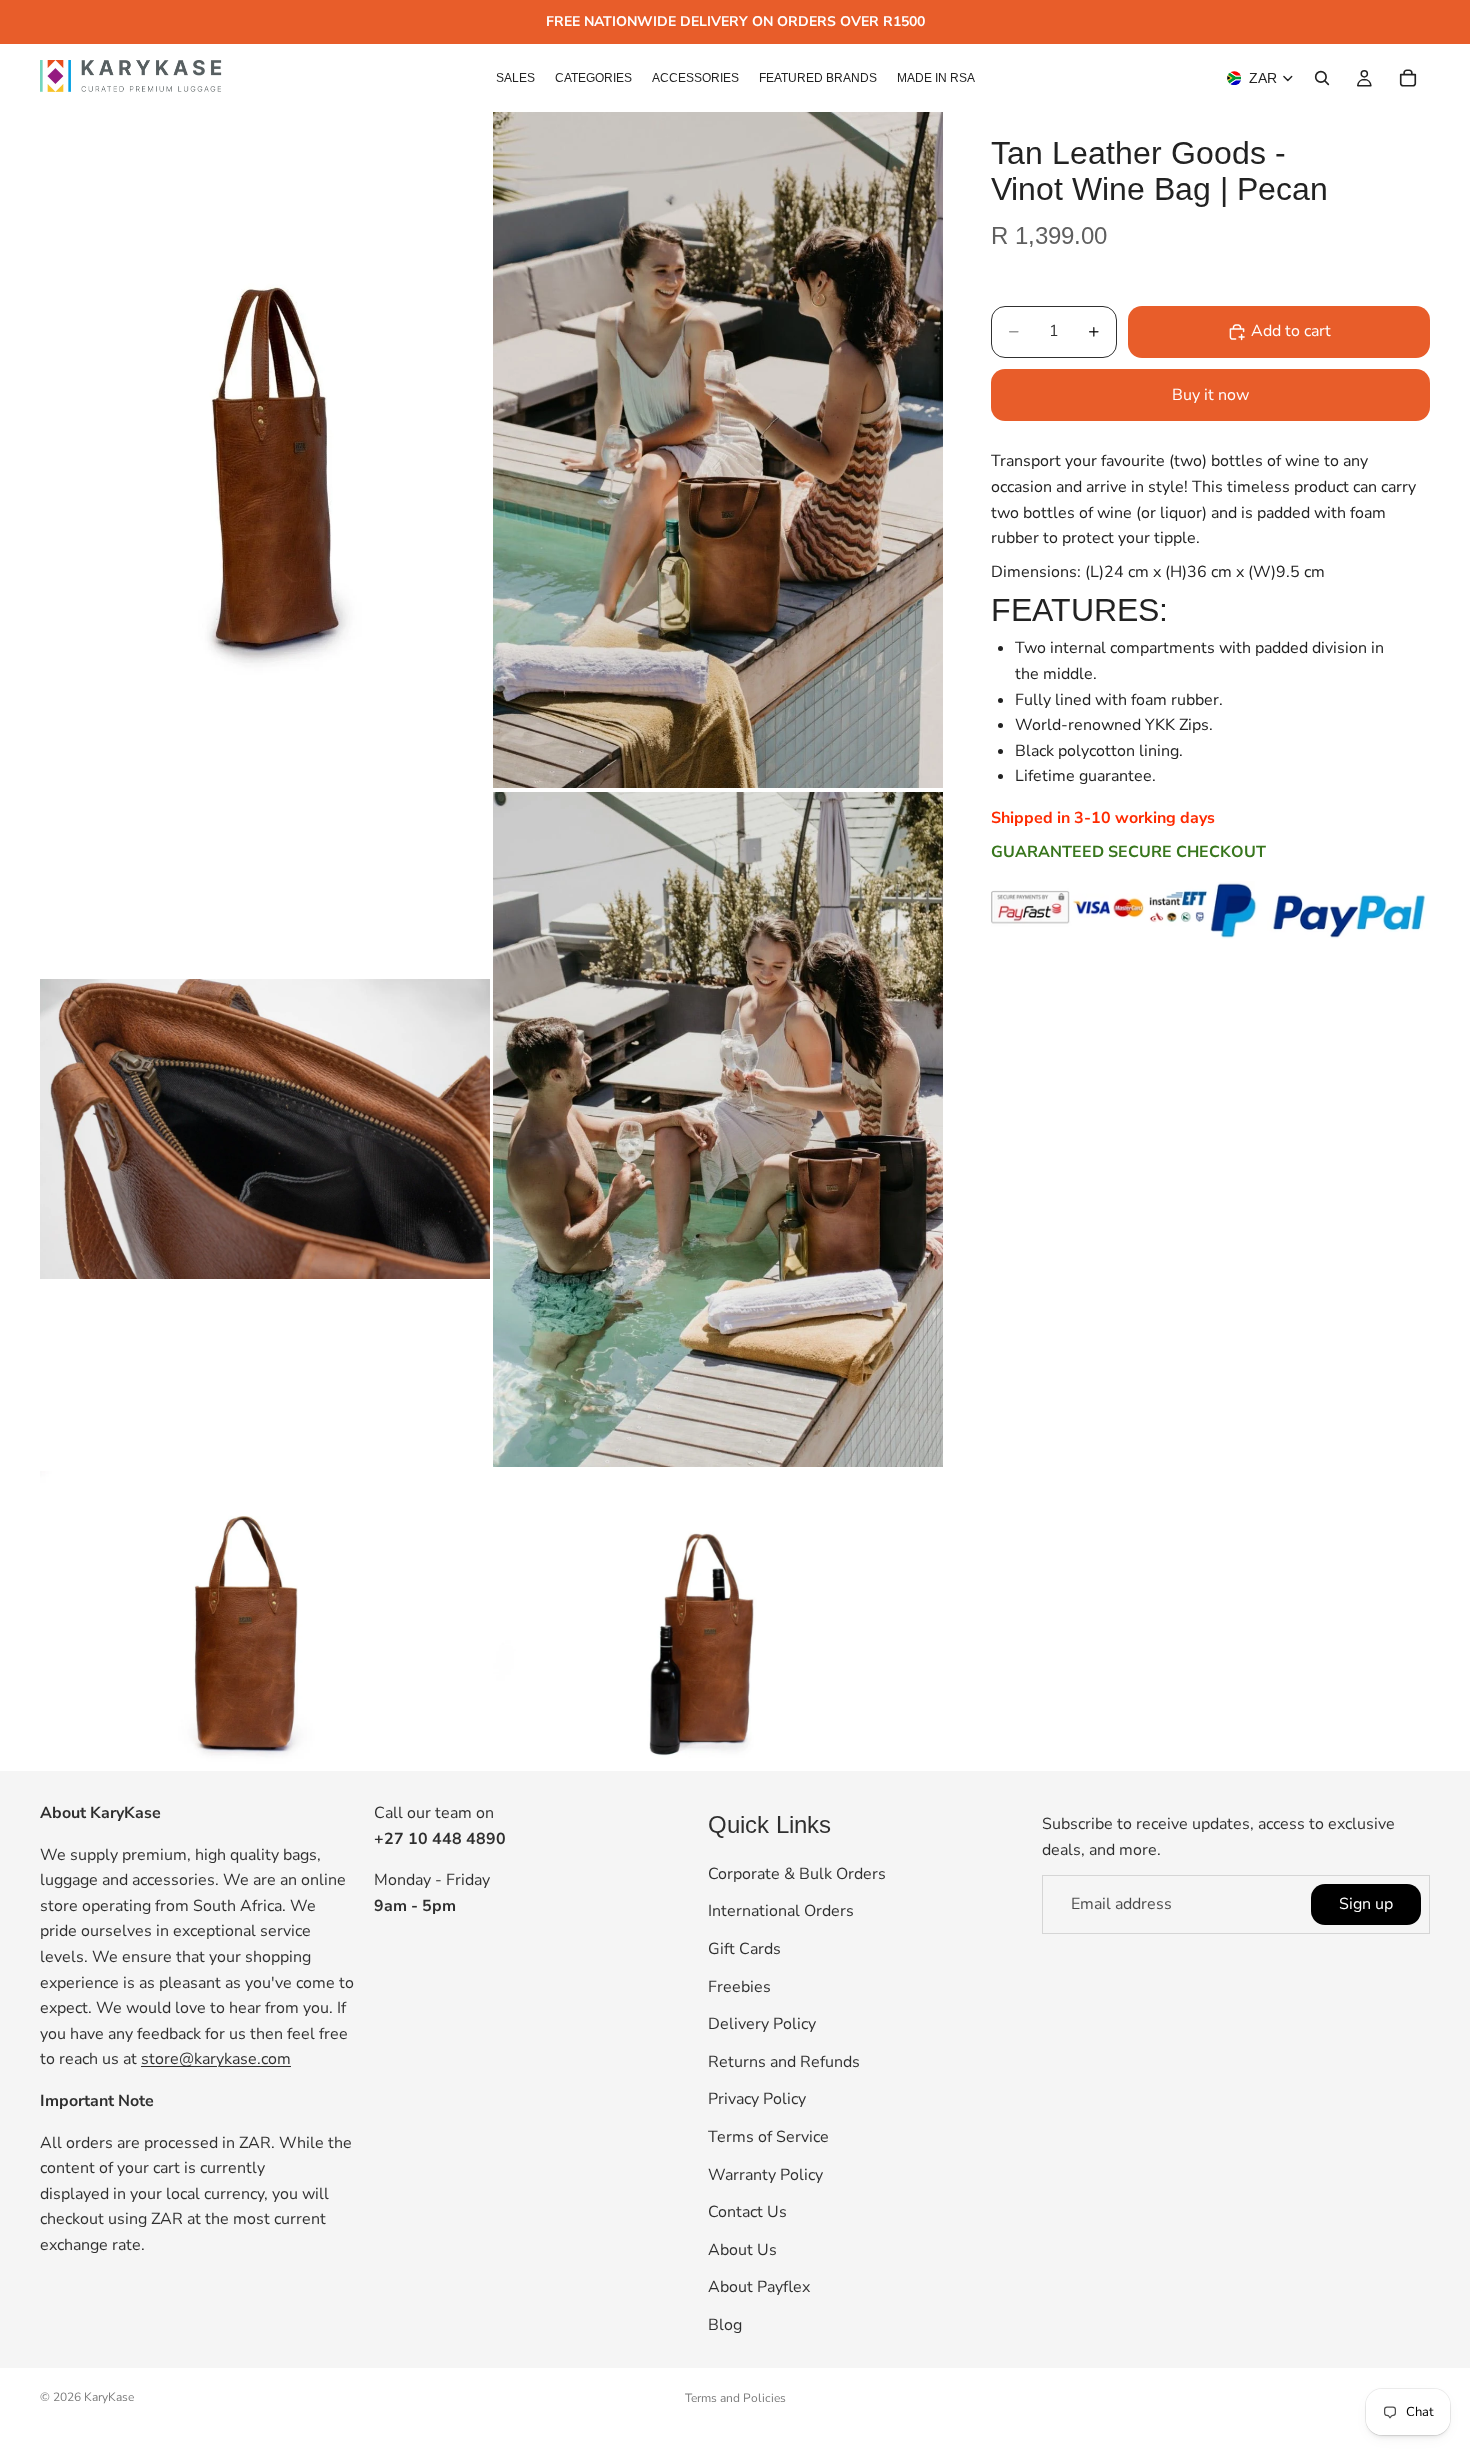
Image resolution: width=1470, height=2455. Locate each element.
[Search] (1322, 78)
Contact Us (747, 2212)
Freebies (739, 1986)
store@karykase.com (216, 2059)
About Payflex (759, 2287)
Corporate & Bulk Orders (797, 1874)
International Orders (781, 1911)
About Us (742, 2249)
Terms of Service (768, 2137)
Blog (725, 2325)
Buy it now (1210, 395)
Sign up (1366, 1903)
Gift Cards (744, 1949)
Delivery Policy (762, 2024)
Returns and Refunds (784, 2061)
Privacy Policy (757, 2099)
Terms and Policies (735, 2398)
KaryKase (109, 2397)
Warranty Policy (765, 2174)
